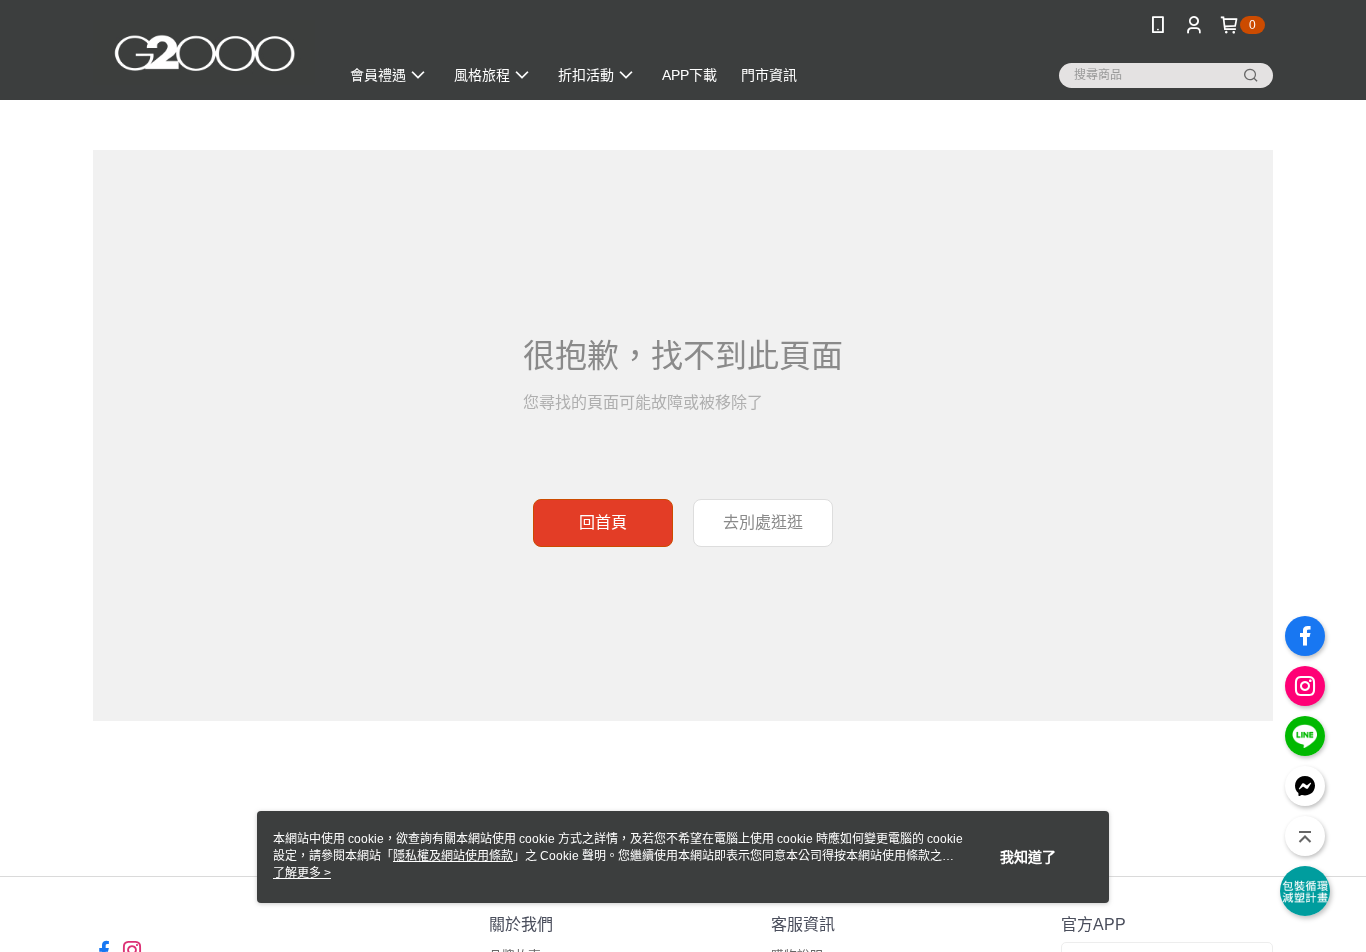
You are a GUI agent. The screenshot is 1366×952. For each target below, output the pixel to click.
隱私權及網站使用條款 (453, 856)
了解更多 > (302, 873)
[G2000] (204, 52)
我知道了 (1028, 857)
